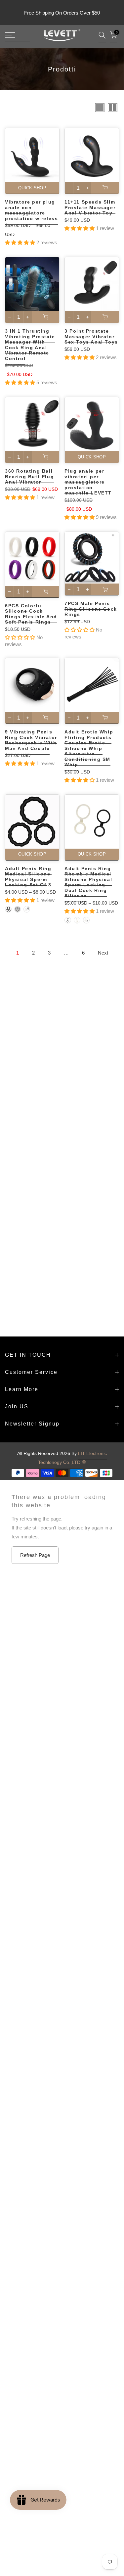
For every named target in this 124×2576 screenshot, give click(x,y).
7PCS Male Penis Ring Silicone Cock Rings (91, 609)
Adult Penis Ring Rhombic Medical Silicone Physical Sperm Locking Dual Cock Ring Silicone (88, 882)
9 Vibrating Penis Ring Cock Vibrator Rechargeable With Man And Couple (31, 740)
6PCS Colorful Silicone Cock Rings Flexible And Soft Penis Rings (31, 614)
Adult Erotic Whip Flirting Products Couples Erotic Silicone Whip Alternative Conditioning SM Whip (89, 748)
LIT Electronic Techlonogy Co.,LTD (73, 1458)
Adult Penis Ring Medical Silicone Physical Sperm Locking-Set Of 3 (28, 877)
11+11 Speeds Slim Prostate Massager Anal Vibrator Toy (90, 207)
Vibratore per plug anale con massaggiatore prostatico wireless (31, 210)
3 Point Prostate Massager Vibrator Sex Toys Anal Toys (91, 336)
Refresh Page (35, 1555)
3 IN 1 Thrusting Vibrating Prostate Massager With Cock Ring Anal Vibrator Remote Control (30, 345)
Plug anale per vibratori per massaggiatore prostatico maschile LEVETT (88, 482)
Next (103, 953)
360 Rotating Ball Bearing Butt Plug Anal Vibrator (29, 476)
